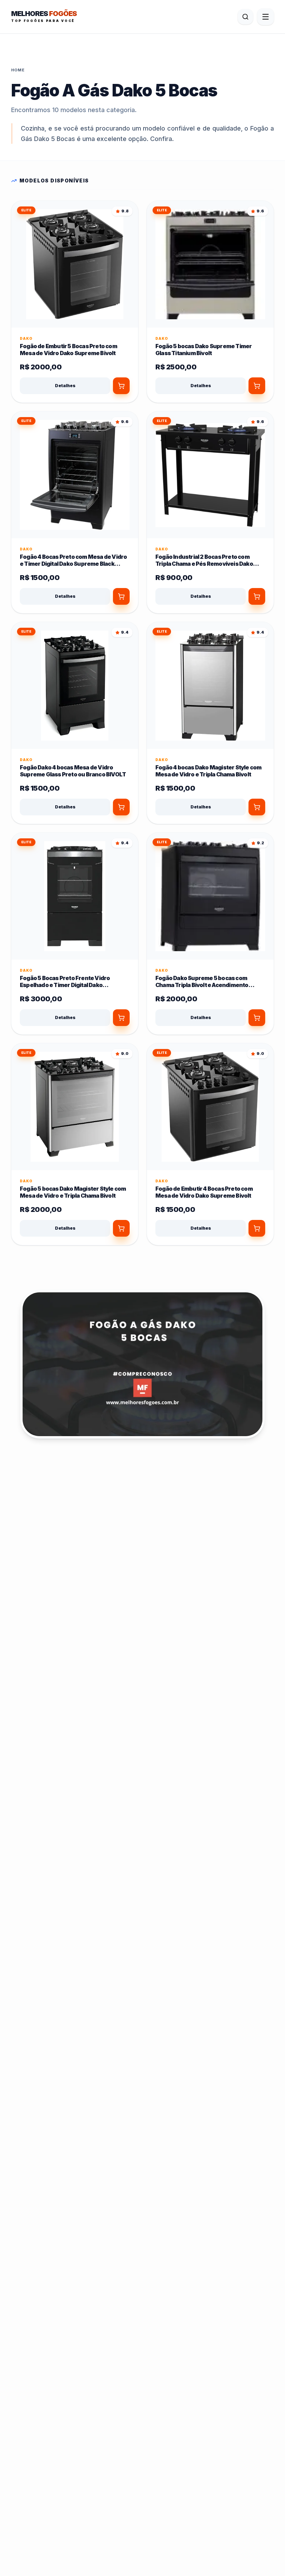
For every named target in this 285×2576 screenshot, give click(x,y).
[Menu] (266, 17)
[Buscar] (245, 17)
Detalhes (65, 386)
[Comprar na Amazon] (121, 386)
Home (18, 70)
